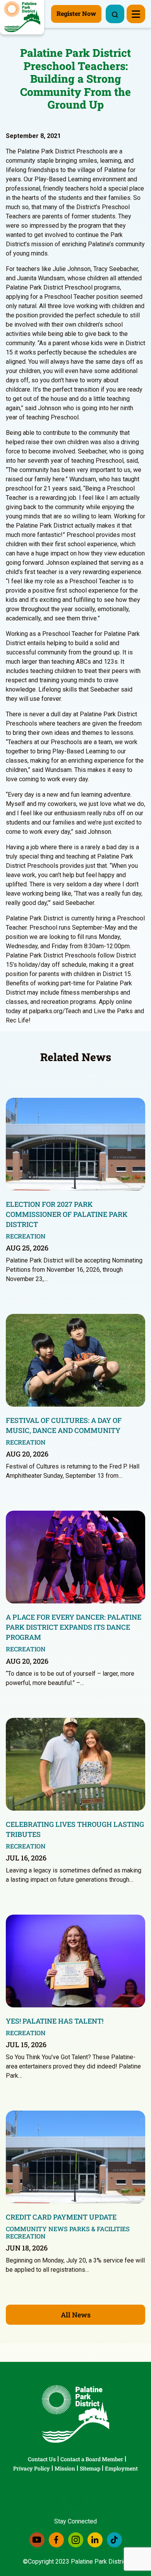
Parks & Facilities (100, 2229)
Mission (65, 2468)
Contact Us (42, 2459)
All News (76, 2315)
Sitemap (90, 2468)
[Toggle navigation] (136, 14)
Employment (121, 2468)
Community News (37, 2229)
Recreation (26, 1236)
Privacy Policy (32, 2468)
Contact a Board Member (92, 2459)
